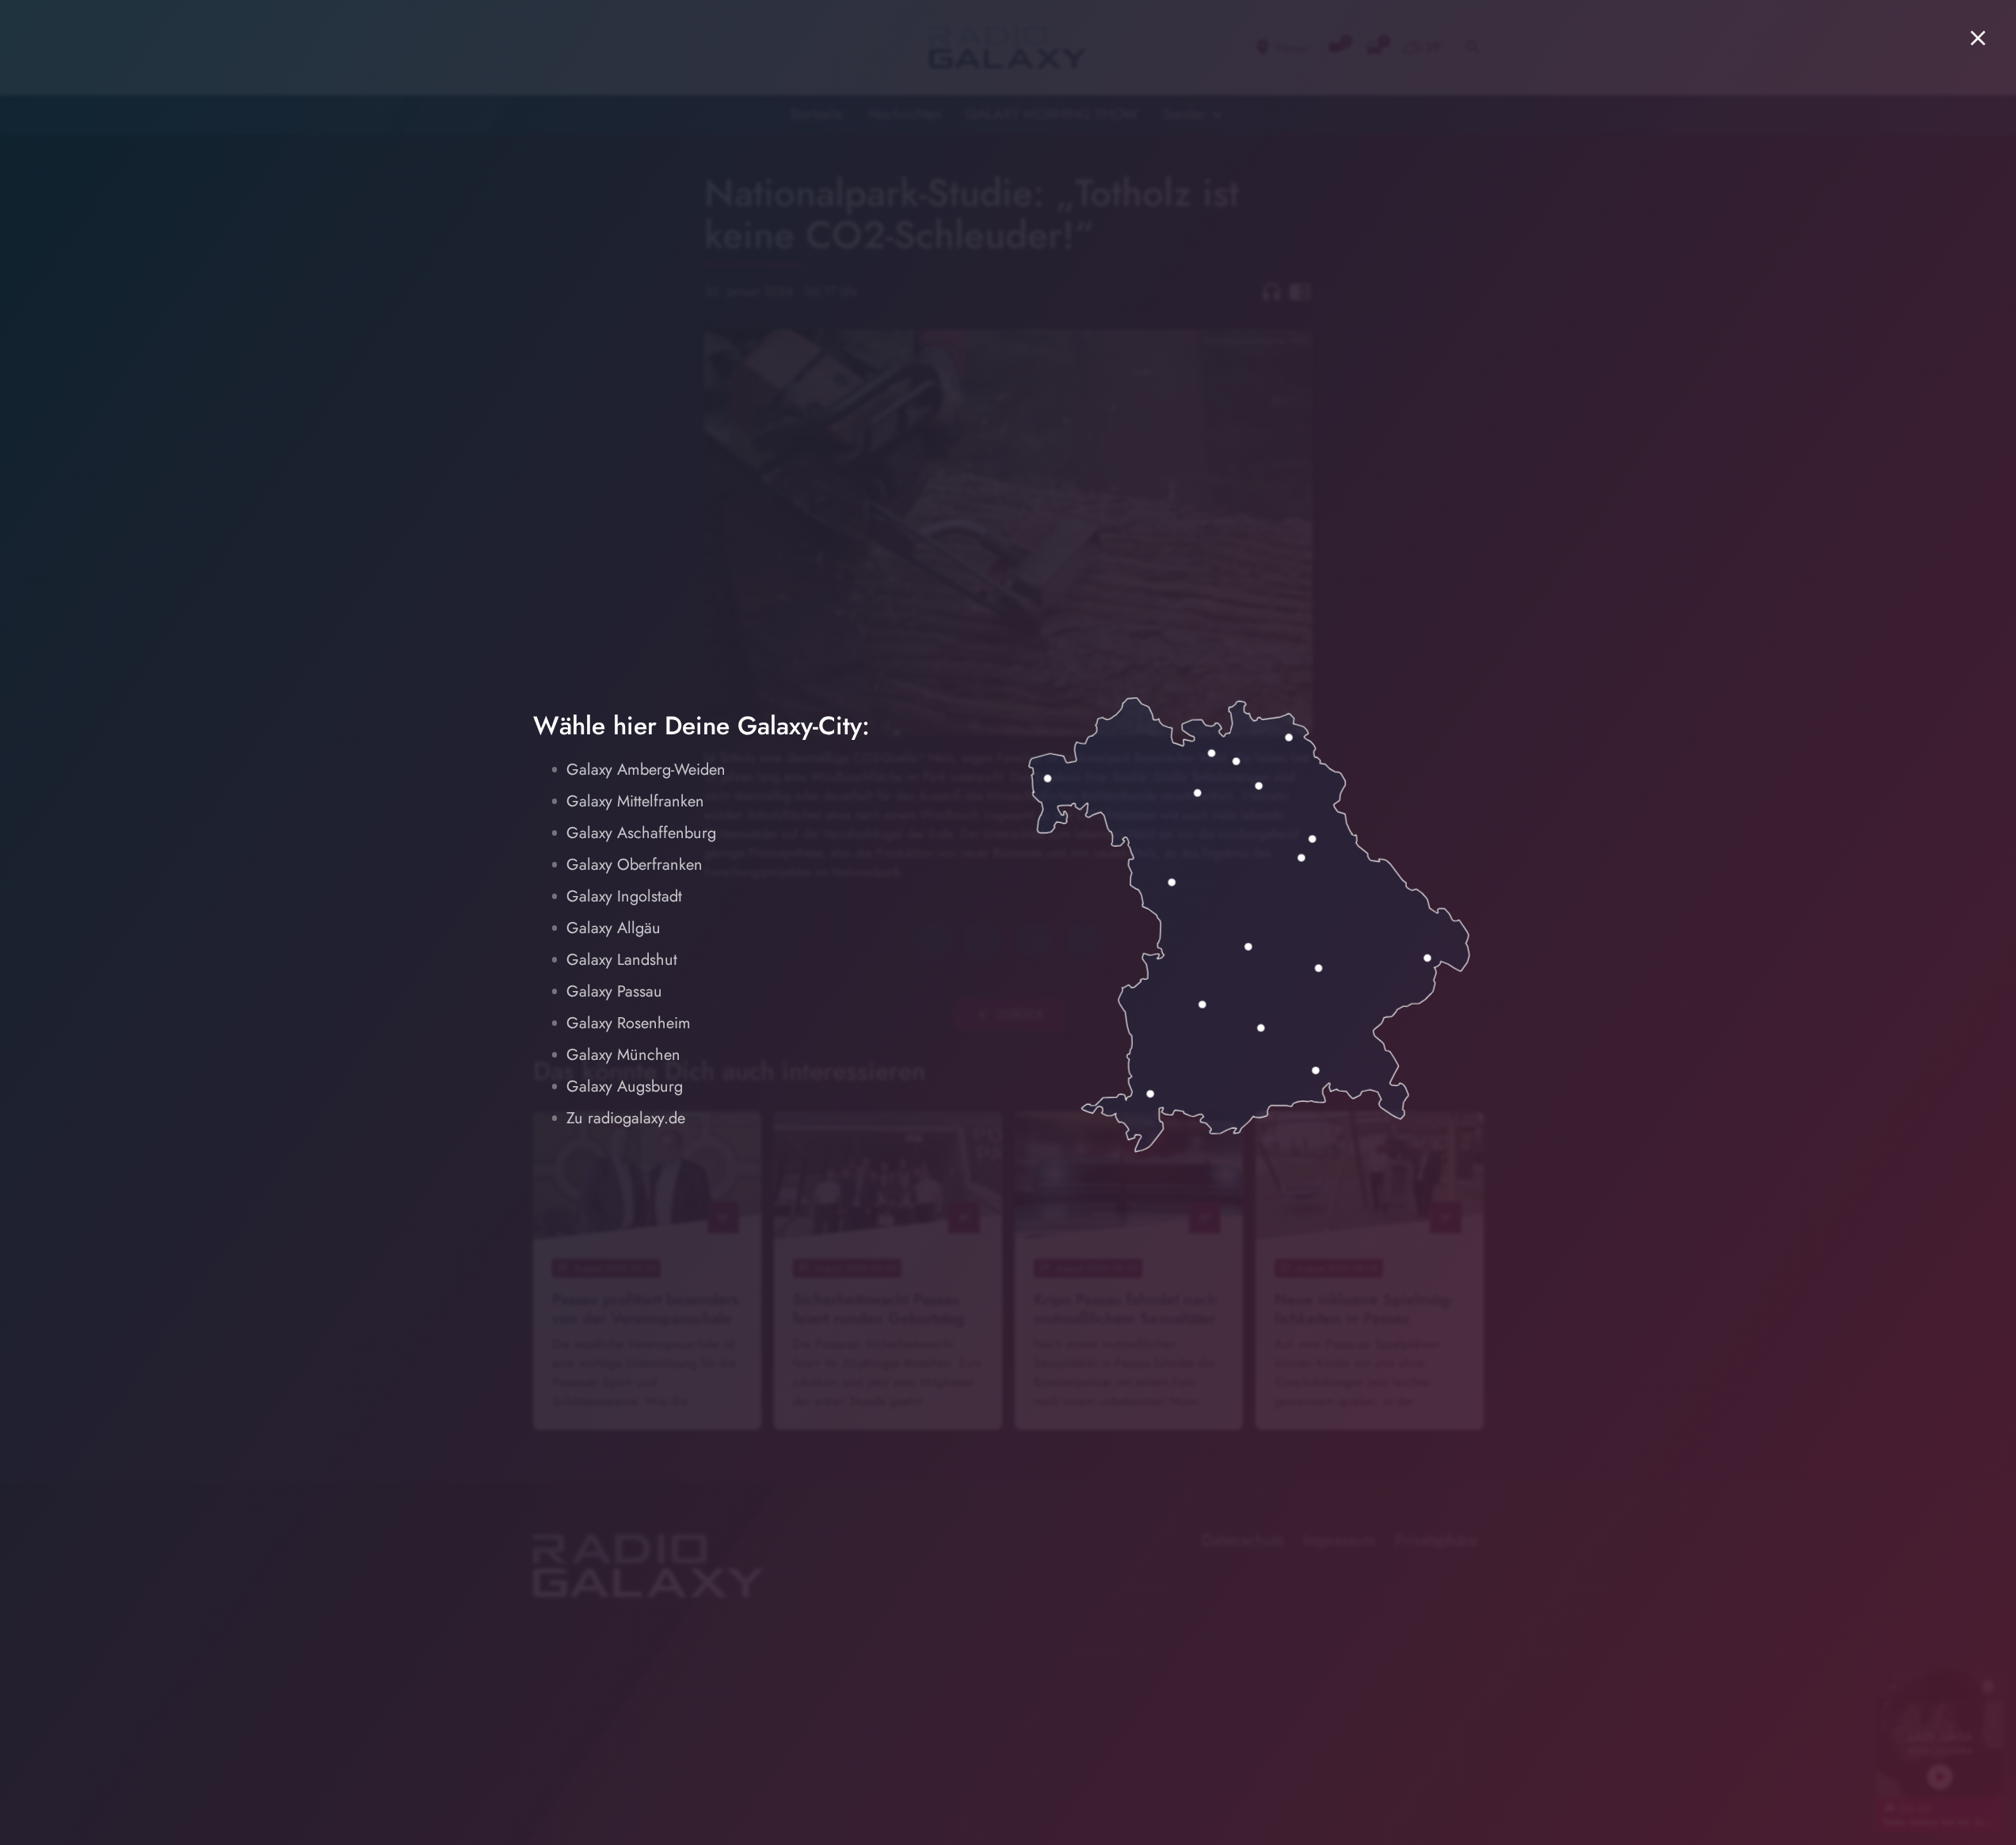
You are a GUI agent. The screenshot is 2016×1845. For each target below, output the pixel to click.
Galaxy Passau (614, 991)
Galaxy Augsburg (625, 1086)
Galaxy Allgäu (614, 928)
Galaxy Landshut (622, 960)
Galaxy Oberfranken (635, 865)
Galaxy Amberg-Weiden (646, 770)
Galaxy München (623, 1055)
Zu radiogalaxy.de (626, 1118)
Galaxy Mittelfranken (635, 801)
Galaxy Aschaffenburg (641, 833)
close (1978, 38)
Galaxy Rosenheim (629, 1023)
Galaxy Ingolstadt (624, 896)
